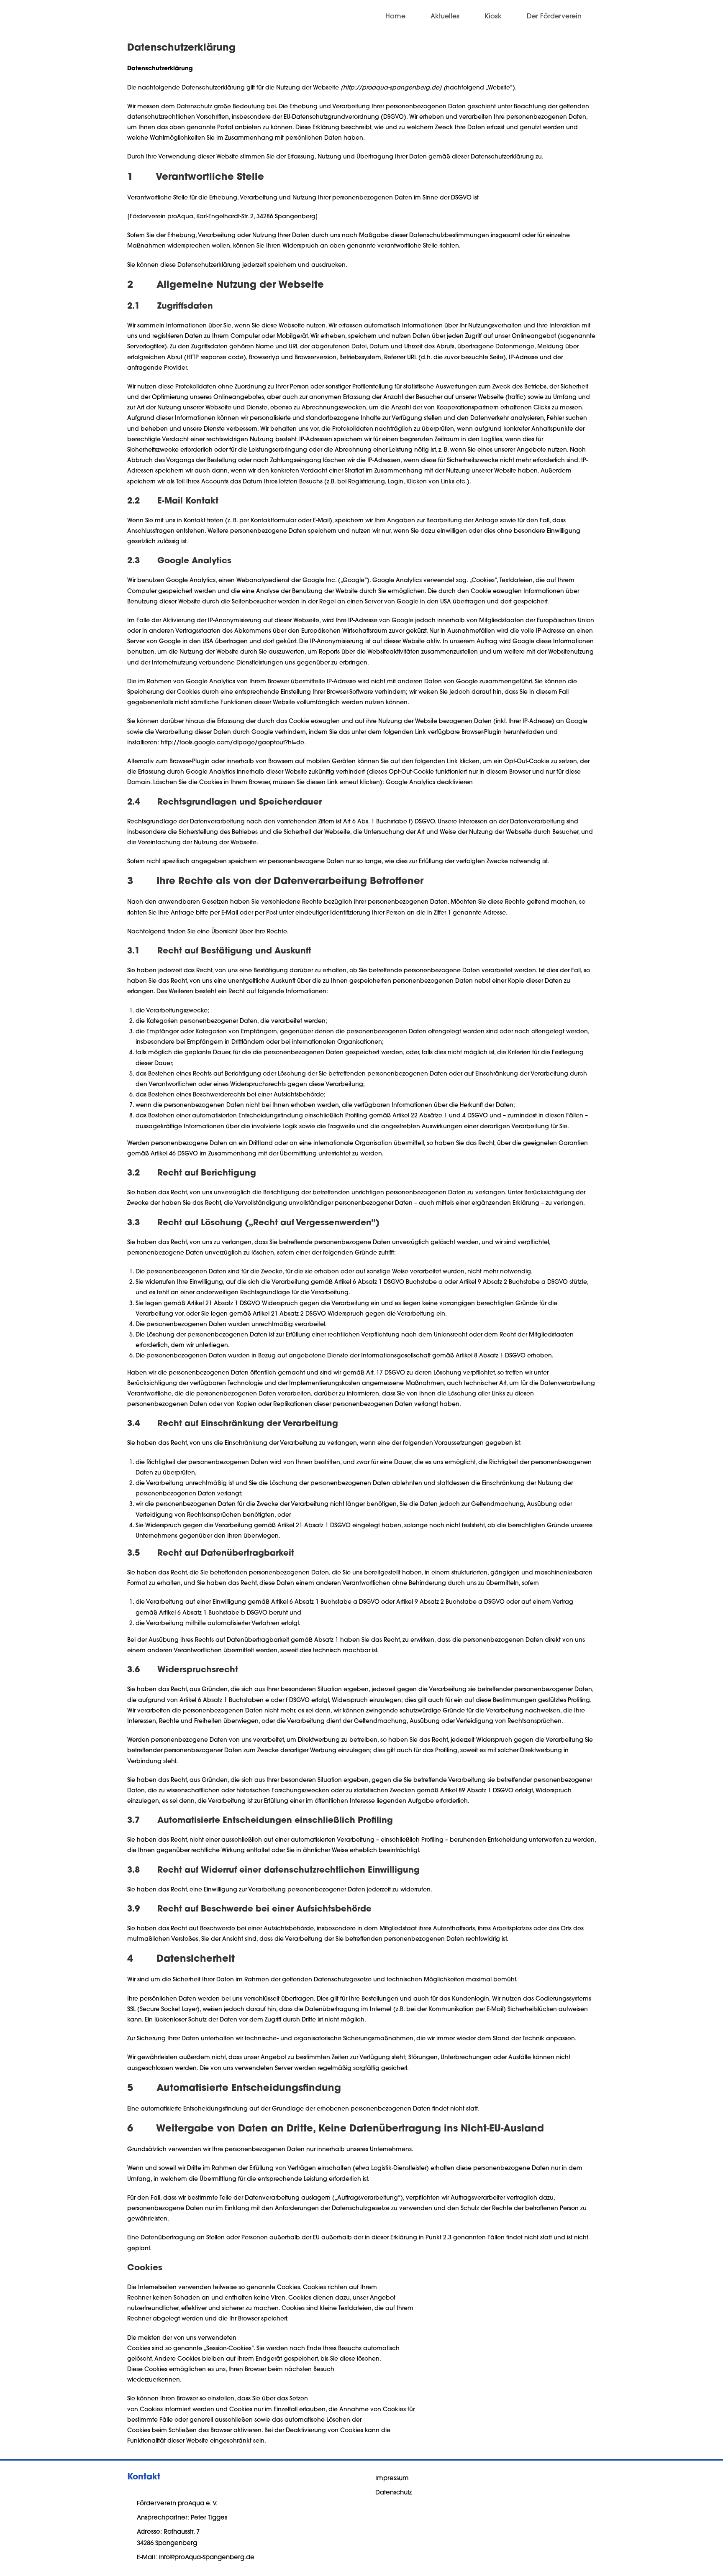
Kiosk (493, 17)
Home (395, 17)
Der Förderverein (554, 17)
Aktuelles (445, 17)
